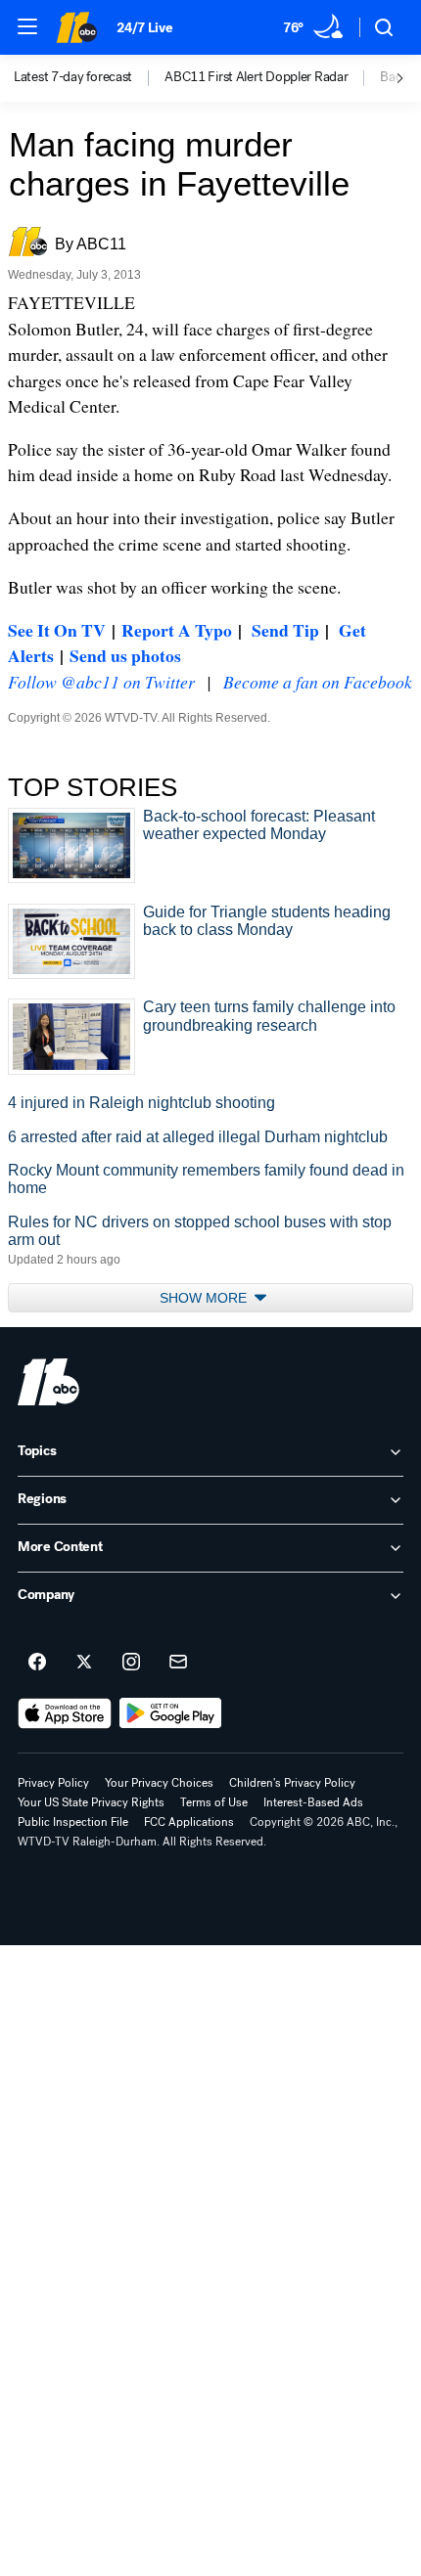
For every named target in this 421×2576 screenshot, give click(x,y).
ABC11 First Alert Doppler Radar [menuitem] (256, 77)
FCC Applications (189, 1822)
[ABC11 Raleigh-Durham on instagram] (131, 1663)
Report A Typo (177, 630)
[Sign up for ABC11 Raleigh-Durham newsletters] (178, 1663)
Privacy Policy (53, 1783)
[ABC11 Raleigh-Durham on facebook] (37, 1663)
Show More (205, 1298)
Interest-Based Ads (313, 1802)
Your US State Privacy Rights (91, 1802)
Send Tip (285, 630)
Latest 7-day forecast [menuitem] (73, 77)
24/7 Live (144, 28)
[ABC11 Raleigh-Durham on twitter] (84, 1663)
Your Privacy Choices (159, 1783)
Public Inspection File (73, 1822)
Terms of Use (214, 1802)
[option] (89, 78)
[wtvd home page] (48, 1382)
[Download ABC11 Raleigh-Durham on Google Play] (171, 1713)
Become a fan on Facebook (318, 682)
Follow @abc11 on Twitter (101, 682)
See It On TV (57, 630)
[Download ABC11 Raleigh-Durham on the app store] (65, 1713)
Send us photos (125, 655)
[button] (27, 26)
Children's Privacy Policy (292, 1783)
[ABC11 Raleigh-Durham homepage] (76, 27)
